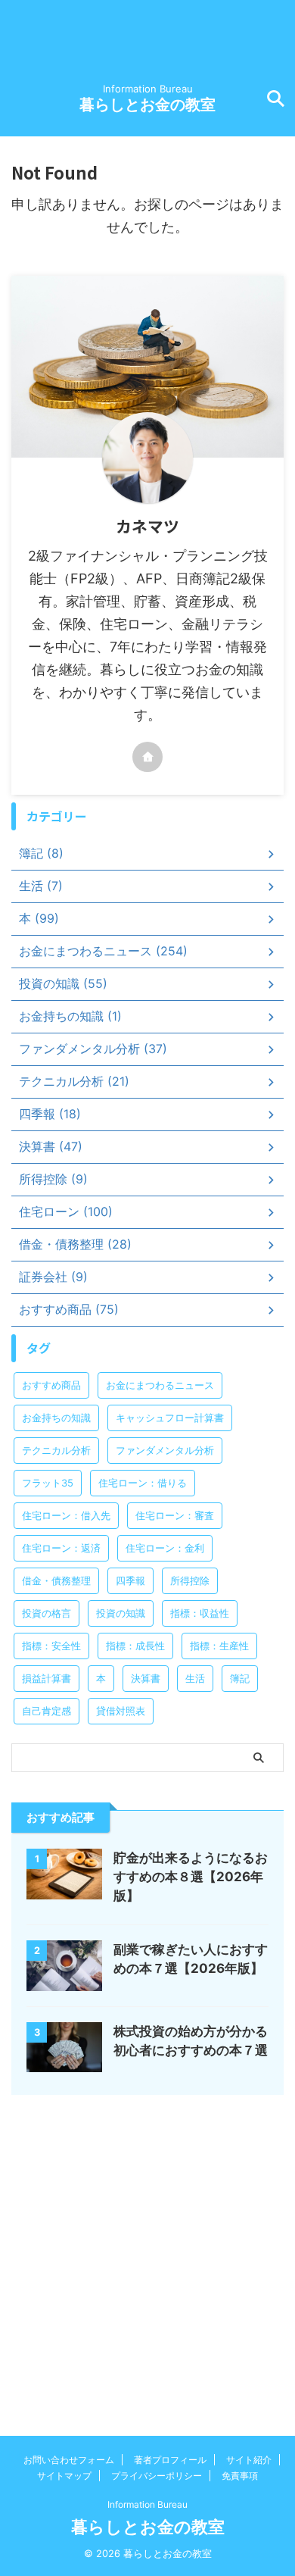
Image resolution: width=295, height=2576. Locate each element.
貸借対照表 (121, 1711)
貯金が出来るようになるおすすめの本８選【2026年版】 (191, 1877)
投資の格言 (47, 1613)
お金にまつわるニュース (160, 1385)
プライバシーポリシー (157, 2476)
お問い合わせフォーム (69, 2460)
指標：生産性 (219, 1646)
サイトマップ (64, 2476)
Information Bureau (147, 2504)
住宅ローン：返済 (61, 1548)
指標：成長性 (135, 1646)
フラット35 (48, 1483)
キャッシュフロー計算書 (170, 1418)
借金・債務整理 (56, 1580)
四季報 (130, 1580)
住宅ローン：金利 (165, 1548)
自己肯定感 (47, 1711)
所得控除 (190, 1580)
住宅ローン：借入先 (66, 1515)
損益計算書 (47, 1678)
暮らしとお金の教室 (147, 105)
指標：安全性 (51, 1646)
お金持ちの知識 (56, 1418)
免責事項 (240, 2476)
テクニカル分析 (56, 1450)
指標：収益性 (200, 1613)
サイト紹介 (249, 2460)
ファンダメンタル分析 (165, 1450)
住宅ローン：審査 (175, 1515)
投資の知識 (121, 1613)
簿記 (240, 1678)
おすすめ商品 (51, 1385)
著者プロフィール (170, 2460)
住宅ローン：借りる (143, 1483)
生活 (195, 1678)
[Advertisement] (147, 2250)
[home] (147, 757)
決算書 (146, 1678)
